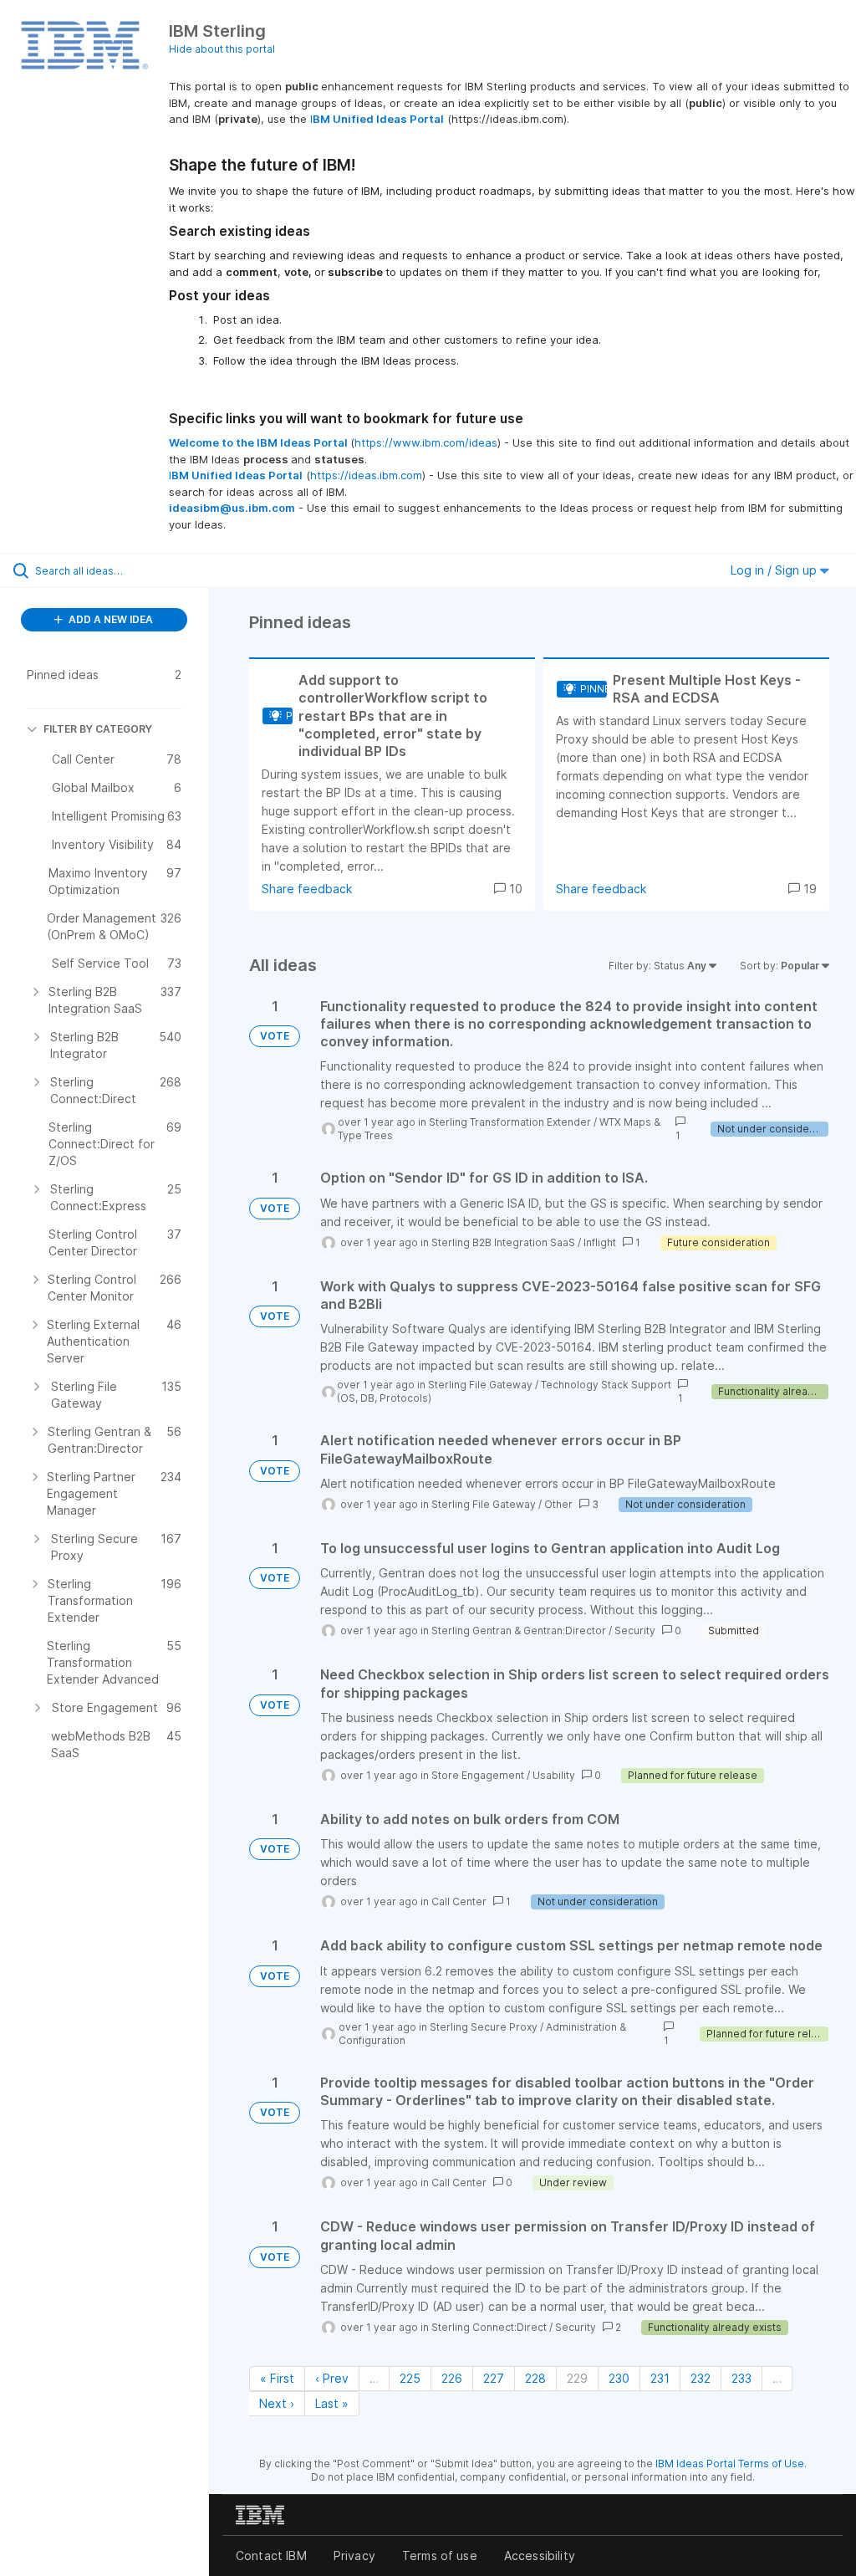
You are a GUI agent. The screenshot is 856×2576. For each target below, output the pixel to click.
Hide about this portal (222, 49)
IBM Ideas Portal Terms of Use (730, 2464)
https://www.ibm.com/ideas (426, 442)
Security (635, 1630)
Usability (554, 1775)
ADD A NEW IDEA (110, 619)
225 (410, 2378)
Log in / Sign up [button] (775, 570)
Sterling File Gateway (480, 1385)
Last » (332, 2403)
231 (660, 2378)
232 (701, 2378)
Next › (277, 2403)
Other (558, 1504)
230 (619, 2378)
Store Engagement (478, 1775)
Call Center (459, 1901)
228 (535, 2378)
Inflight (600, 1242)
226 (452, 2378)
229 (577, 2378)
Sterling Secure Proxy (484, 2027)
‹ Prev (332, 2378)
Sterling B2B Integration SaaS (503, 1242)
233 (741, 2378)
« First (277, 2378)
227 (494, 2378)
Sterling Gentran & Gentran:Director (519, 1630)
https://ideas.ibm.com (366, 475)
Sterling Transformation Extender (510, 1122)
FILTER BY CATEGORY (98, 729)
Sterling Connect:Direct (489, 2327)
